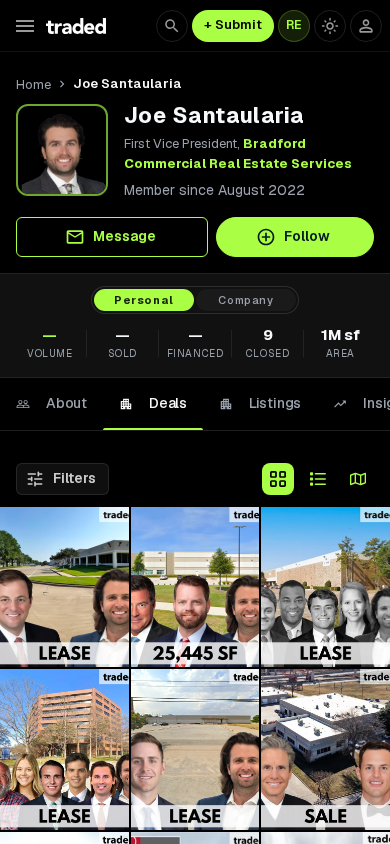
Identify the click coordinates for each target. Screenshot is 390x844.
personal (144, 300)
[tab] (51, 404)
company (246, 300)
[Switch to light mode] (330, 26)
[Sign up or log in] (366, 26)
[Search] (172, 26)
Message (124, 236)
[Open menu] (25, 26)
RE (294, 25)
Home (33, 84)
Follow (307, 236)
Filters (74, 478)
